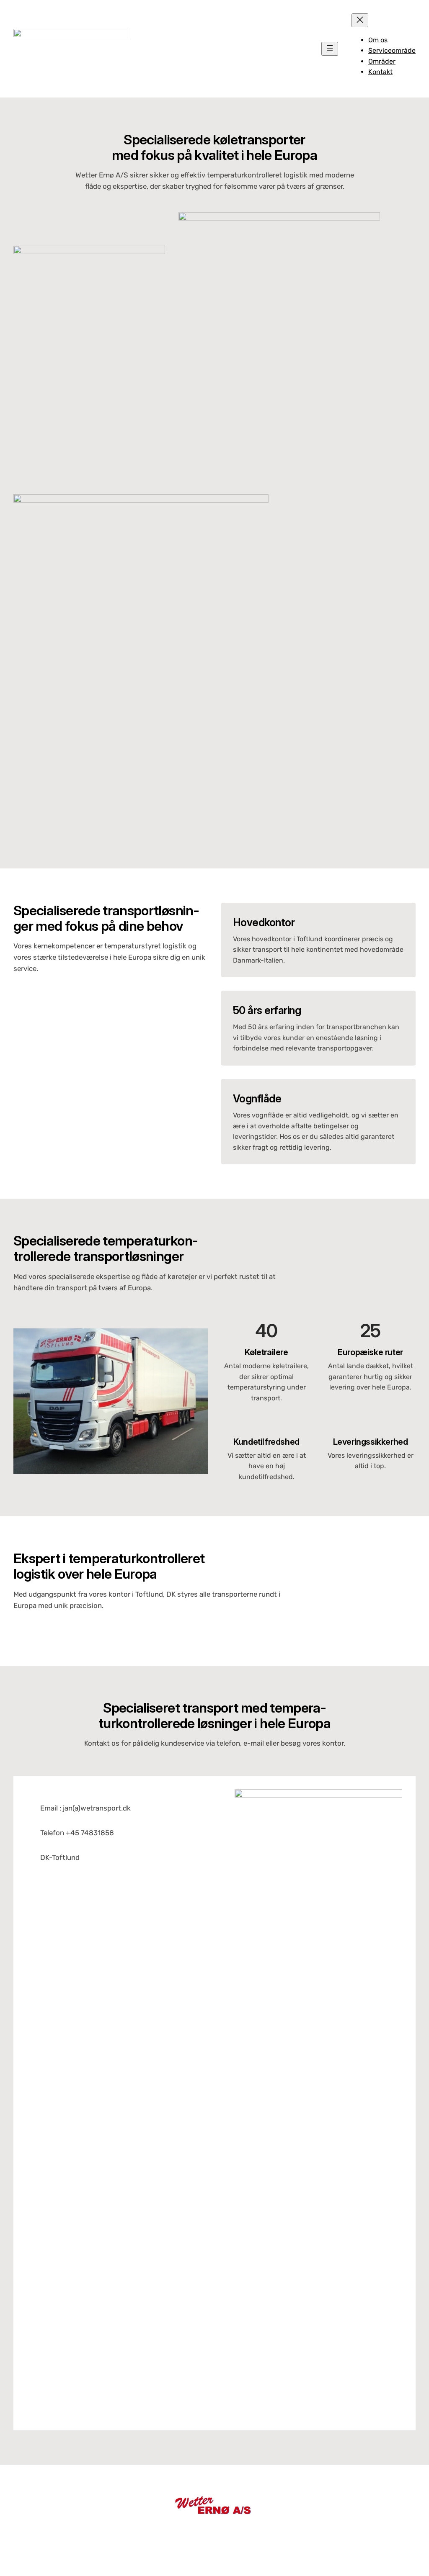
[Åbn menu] (330, 49)
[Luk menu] (360, 20)
